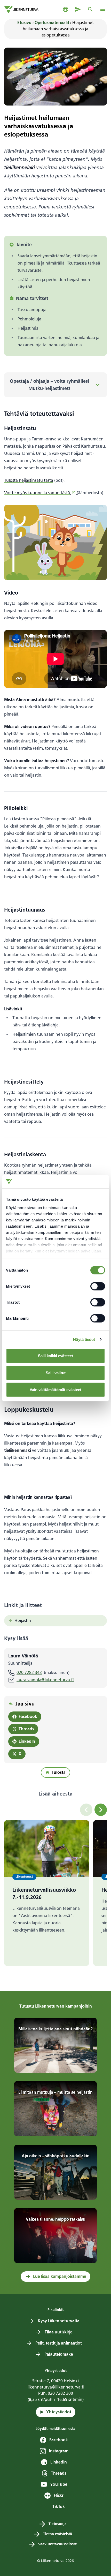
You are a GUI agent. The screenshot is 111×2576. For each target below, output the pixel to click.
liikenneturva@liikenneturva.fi (55, 2387)
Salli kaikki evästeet (55, 1356)
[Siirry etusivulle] (21, 9)
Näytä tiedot (84, 1339)
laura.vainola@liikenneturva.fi (45, 1680)
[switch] (98, 1286)
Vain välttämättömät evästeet (55, 1390)
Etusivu (24, 23)
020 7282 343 (29, 1673)
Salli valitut (56, 1373)
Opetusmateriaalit (52, 23)
